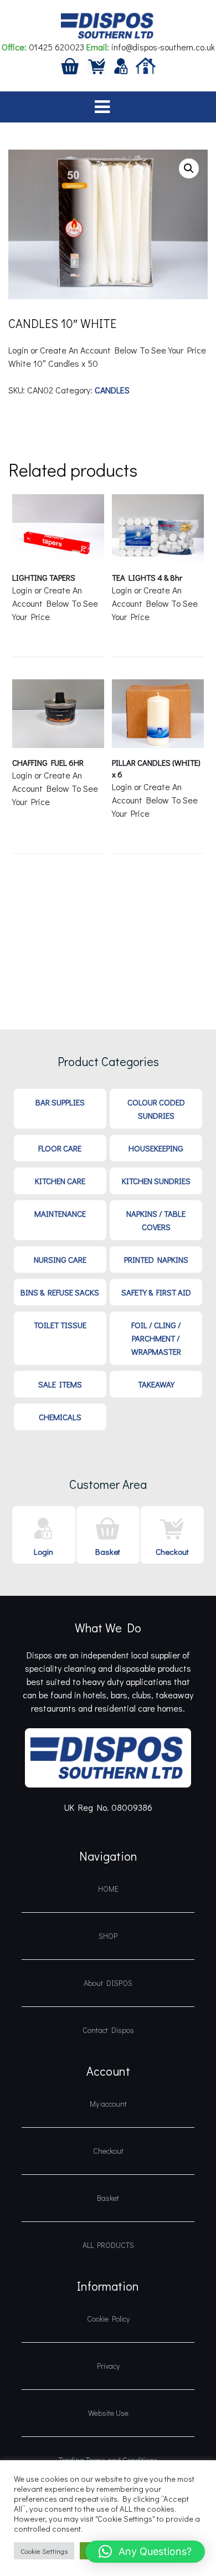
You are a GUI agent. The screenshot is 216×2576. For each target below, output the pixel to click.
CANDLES (112, 390)
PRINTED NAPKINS (156, 1259)
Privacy (108, 2366)
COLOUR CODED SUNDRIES (156, 1109)
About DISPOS (108, 1983)
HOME (108, 1889)
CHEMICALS (60, 1417)
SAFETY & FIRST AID (156, 1292)
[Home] (146, 65)
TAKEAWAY (156, 1384)
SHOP (108, 1936)
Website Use (108, 2413)
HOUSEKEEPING (156, 1148)
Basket (108, 1551)
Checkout (172, 1551)
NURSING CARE (60, 1259)
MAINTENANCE (60, 1213)
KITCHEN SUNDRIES (156, 1181)
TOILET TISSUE (60, 1325)
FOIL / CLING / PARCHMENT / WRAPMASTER (156, 1338)
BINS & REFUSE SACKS (60, 1292)
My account (108, 2104)
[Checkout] (97, 65)
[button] (189, 168)
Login (43, 1551)
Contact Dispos (108, 2030)
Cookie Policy (108, 2319)
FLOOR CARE (60, 1148)
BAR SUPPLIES (60, 1102)
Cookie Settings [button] (44, 2551)
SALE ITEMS (60, 1384)
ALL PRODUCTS (108, 2245)
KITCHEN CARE (60, 1181)
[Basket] (70, 65)
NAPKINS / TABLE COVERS (156, 1220)
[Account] (121, 65)
